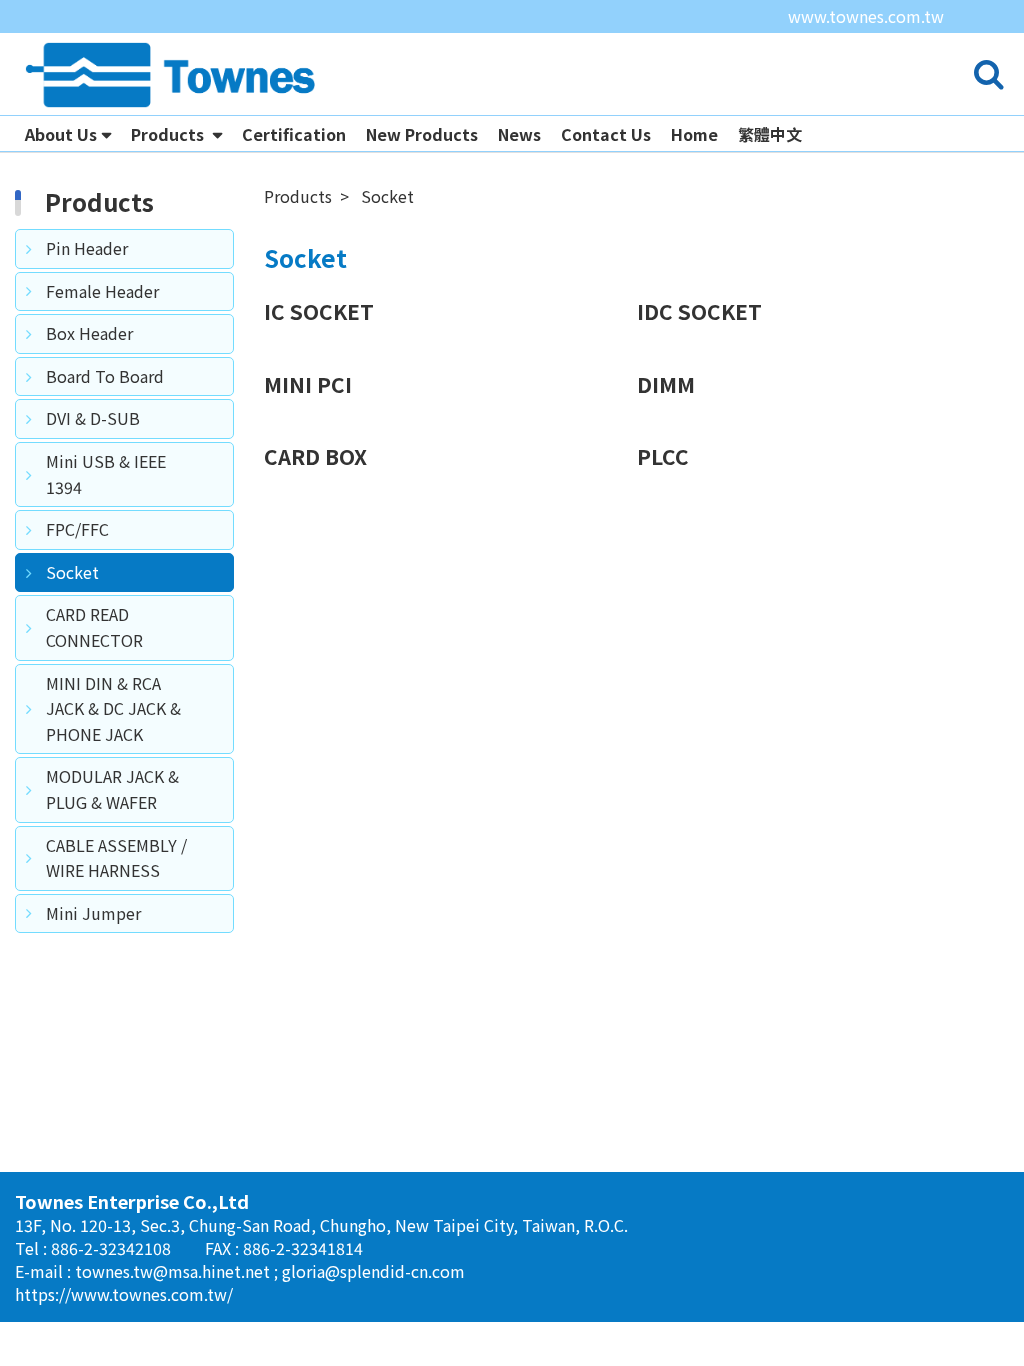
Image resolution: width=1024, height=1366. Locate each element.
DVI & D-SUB (93, 418)
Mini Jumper (93, 913)
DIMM (666, 384)
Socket (72, 572)
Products (169, 134)
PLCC (663, 456)
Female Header (102, 291)
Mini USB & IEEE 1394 (106, 474)
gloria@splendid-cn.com (373, 1271)
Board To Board (105, 376)
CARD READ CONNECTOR (94, 627)
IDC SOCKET (699, 311)
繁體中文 (770, 134)
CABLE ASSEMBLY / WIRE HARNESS (116, 858)
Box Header (89, 333)
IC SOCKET (319, 311)
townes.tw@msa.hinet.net (174, 1271)
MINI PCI (308, 384)
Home (694, 134)
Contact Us (606, 134)
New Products (422, 134)
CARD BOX (315, 456)
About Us (61, 134)
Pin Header (87, 248)
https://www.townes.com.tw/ (124, 1294)
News (519, 134)
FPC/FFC (77, 529)
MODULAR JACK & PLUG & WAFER (112, 789)
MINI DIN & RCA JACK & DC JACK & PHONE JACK (113, 708)
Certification (294, 134)
